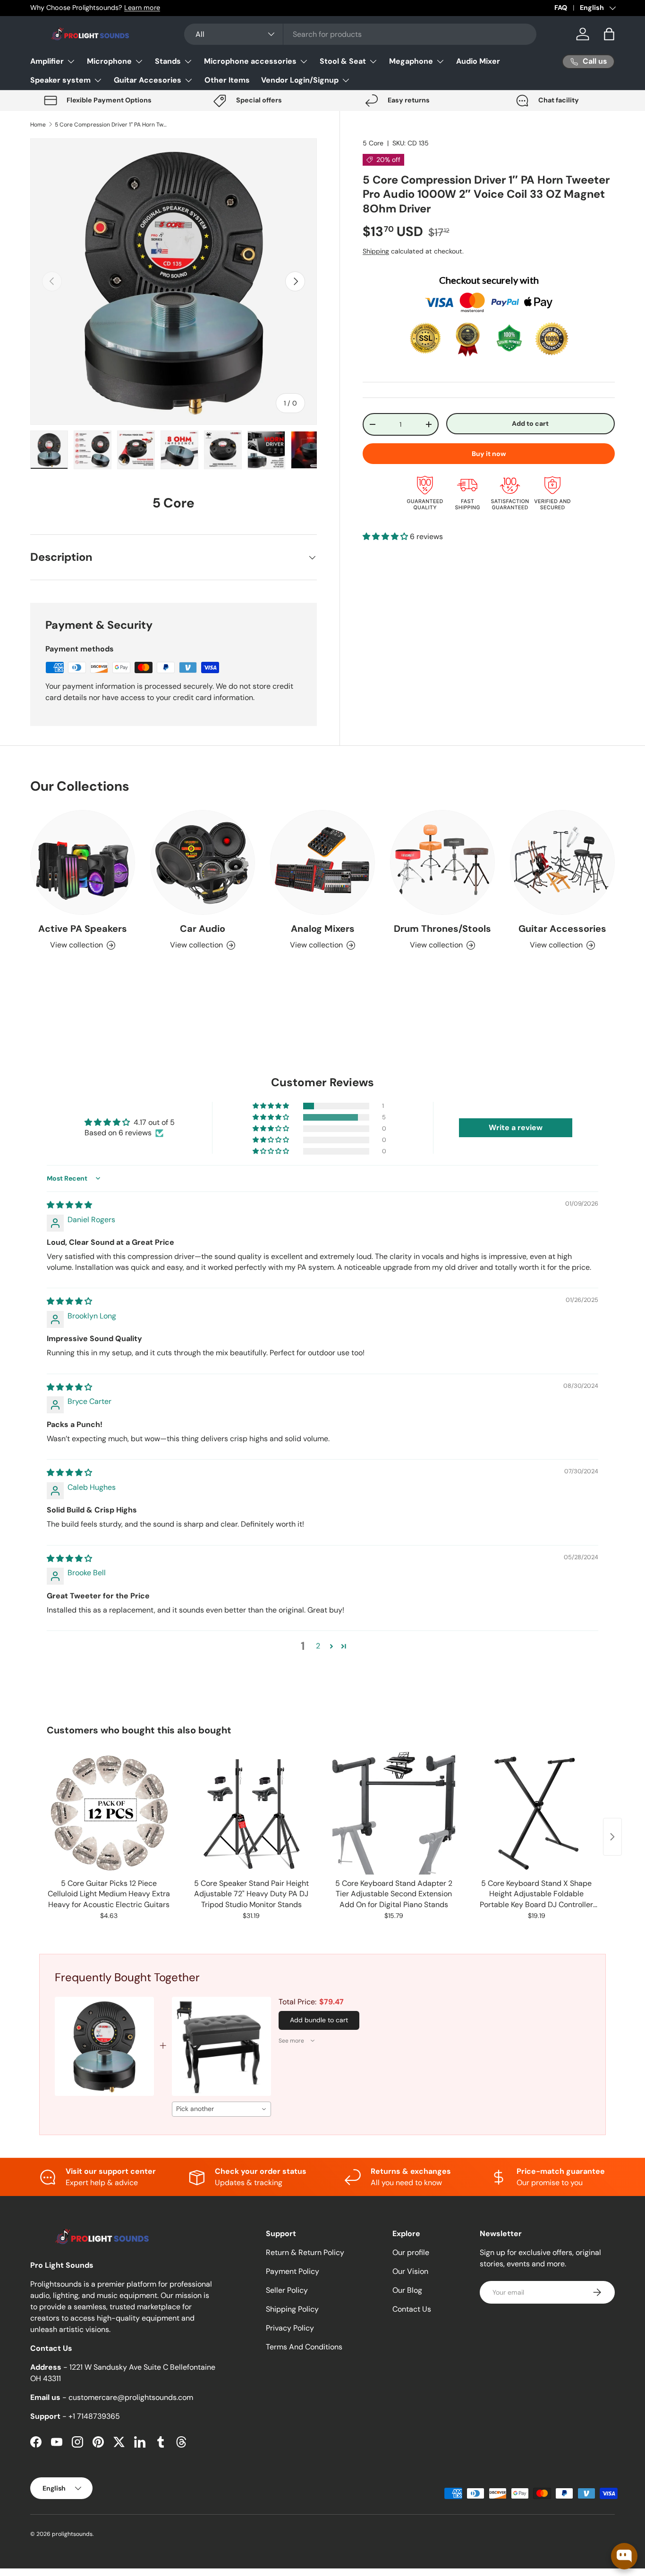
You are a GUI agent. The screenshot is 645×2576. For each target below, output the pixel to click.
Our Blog (407, 2290)
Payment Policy (293, 2271)
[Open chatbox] (624, 2556)
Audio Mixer (478, 61)
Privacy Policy (290, 2328)
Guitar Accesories (148, 80)
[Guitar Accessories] (562, 862)
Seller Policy (287, 2290)
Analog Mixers (323, 929)
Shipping (376, 251)
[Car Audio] (203, 862)
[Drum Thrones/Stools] (442, 862)
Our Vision (410, 2271)
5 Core (373, 143)
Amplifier (47, 61)
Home (38, 125)
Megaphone (411, 61)
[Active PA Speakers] (83, 862)
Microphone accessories (250, 61)
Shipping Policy (292, 2309)
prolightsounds (72, 2534)
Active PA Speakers (83, 929)
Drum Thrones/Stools (442, 929)
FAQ (561, 8)
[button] (609, 34)
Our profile (411, 2252)
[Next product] (612, 1837)
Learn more (142, 8)
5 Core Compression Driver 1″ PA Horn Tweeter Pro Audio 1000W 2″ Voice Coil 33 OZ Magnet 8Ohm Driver (111, 125)
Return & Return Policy (305, 2252)
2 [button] (318, 1646)
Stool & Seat (343, 61)
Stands (168, 61)
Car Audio (203, 929)
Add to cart (530, 423)
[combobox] (360, 34)
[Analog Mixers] (322, 862)
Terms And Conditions (304, 2347)
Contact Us (412, 2309)
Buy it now (489, 454)
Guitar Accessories (562, 929)
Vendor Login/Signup (300, 80)
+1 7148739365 (94, 2416)
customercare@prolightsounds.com (131, 2397)
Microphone (109, 61)
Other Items (227, 80)
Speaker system (60, 80)
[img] (69, 1205)
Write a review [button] (516, 1128)
